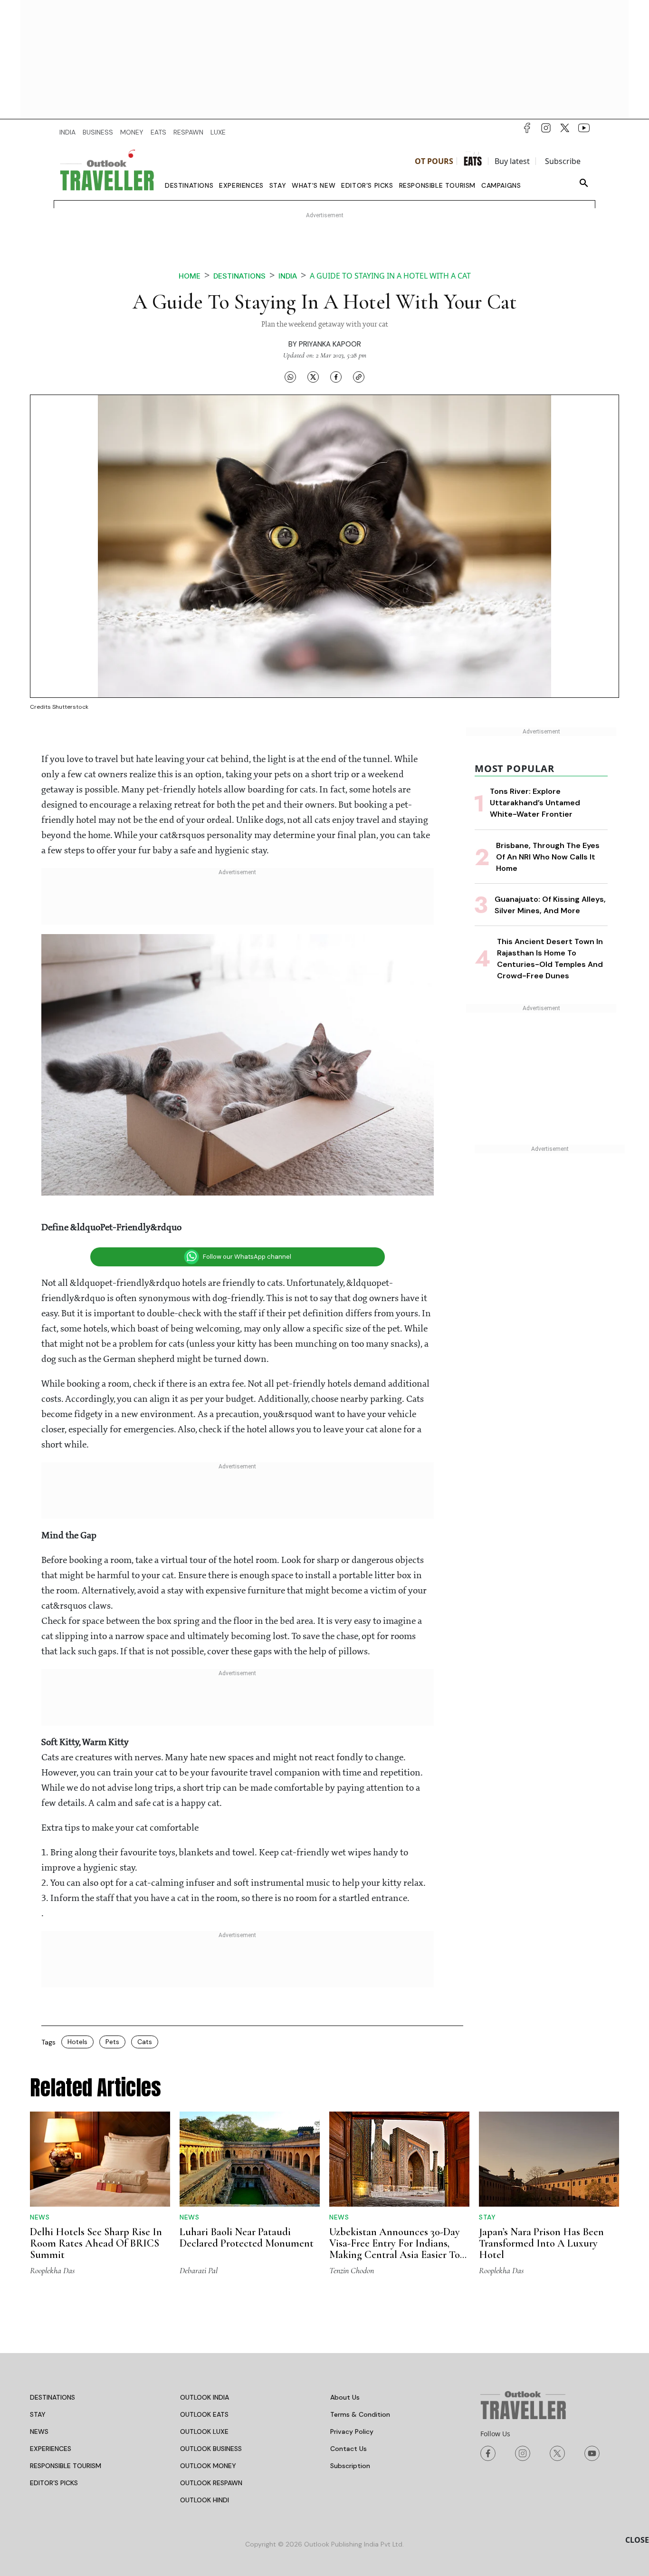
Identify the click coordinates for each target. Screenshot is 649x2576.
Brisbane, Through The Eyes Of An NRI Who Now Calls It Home (548, 857)
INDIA (67, 132)
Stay (278, 185)
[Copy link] (359, 376)
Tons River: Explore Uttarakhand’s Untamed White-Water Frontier (535, 803)
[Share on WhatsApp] (290, 376)
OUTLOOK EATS (204, 2414)
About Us (345, 2397)
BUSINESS (98, 132)
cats (145, 2042)
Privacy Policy (352, 2431)
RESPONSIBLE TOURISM (66, 2466)
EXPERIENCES (51, 2449)
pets (112, 2042)
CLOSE (637, 2540)
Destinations (189, 185)
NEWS (39, 2431)
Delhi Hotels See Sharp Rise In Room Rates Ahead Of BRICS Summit (96, 2243)
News (40, 2217)
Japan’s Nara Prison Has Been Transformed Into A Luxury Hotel (541, 2243)
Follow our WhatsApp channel (247, 1257)
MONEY (132, 132)
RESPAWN (188, 132)
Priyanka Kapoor (330, 344)
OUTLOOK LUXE (204, 2431)
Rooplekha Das (52, 2270)
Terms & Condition (360, 2414)
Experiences (241, 185)
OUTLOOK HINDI (205, 2500)
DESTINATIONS (52, 2397)
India (288, 276)
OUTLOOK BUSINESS (211, 2449)
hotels (77, 2042)
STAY (38, 2414)
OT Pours (434, 161)
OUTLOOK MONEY (208, 2466)
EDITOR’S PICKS (54, 2483)
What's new (314, 185)
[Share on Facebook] (336, 376)
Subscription (350, 2466)
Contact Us (348, 2449)
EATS (158, 132)
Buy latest (512, 161)
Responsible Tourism (437, 185)
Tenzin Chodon (352, 2270)
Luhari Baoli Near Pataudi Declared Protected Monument (247, 2238)
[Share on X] (313, 376)
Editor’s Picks (367, 185)
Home (190, 276)
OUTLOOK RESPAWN (211, 2483)
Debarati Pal (199, 2270)
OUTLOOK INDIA (205, 2397)
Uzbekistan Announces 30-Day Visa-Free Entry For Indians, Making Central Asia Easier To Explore (395, 2249)
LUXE (218, 132)
